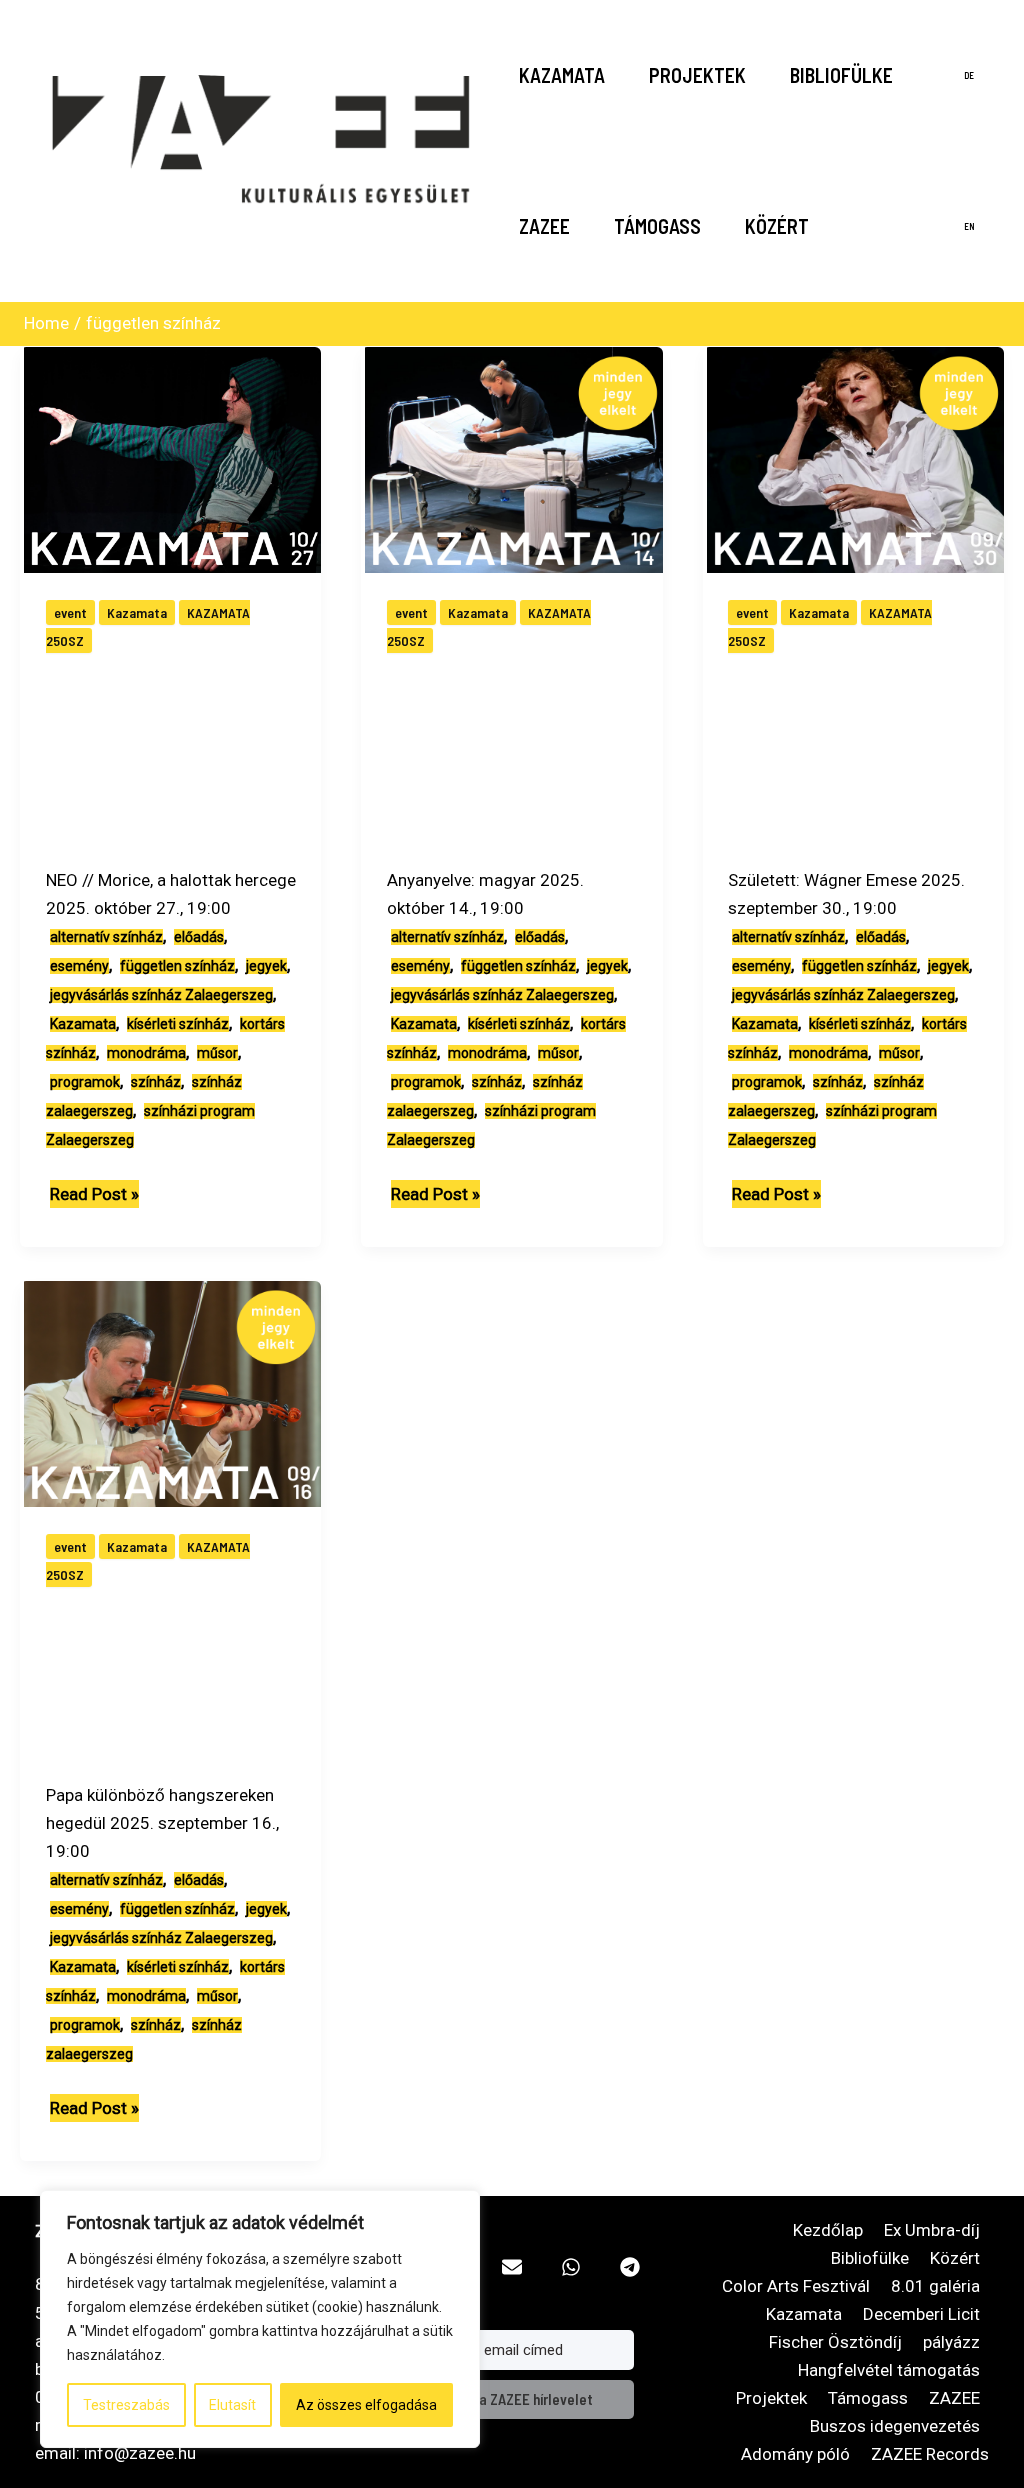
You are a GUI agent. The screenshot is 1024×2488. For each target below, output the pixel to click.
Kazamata (562, 75)
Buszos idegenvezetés (895, 2426)
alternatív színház (106, 937)
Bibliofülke (841, 75)
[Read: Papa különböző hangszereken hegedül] (174, 1392)
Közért (777, 226)
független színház (177, 966)
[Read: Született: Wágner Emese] (857, 458)
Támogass (657, 226)
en (969, 226)
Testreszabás (126, 2405)
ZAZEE (544, 226)
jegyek (266, 966)
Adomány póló (795, 2454)
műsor (217, 1053)
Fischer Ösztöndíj (835, 2342)
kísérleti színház (178, 1024)
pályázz (951, 2342)
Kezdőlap (828, 2230)
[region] (260, 2319)
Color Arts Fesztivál (796, 2286)
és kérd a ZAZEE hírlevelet (511, 2399)
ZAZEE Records (930, 2454)
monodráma (146, 1053)
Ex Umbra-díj (932, 2230)
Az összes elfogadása (366, 2405)
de (969, 75)
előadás (199, 937)
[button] (512, 2267)
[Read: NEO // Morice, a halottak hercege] (174, 458)
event (70, 612)
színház (156, 1082)
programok (85, 1082)
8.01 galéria (935, 2286)
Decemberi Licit (921, 2314)
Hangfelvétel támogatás (889, 2370)
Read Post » (94, 1195)
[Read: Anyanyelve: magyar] (515, 458)
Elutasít (232, 2405)
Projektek (697, 75)
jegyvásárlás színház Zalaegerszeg (161, 995)
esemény (79, 966)
